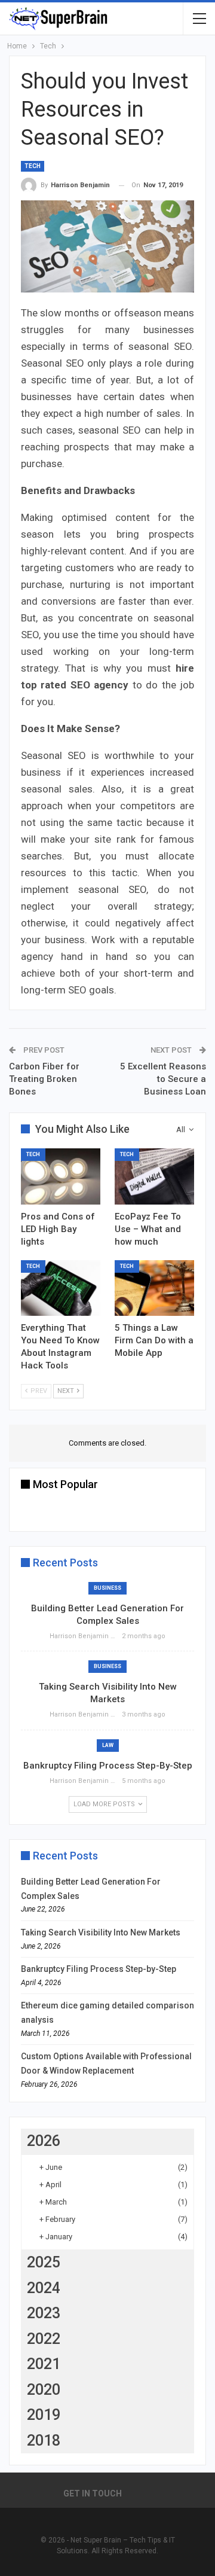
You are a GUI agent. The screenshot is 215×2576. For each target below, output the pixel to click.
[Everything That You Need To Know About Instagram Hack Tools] (61, 1288)
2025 (44, 2262)
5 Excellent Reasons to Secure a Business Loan (163, 1079)
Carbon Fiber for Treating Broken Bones (44, 1079)
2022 (44, 2339)
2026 (44, 2141)
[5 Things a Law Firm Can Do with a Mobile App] (154, 1288)
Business (107, 1588)
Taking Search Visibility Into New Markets (101, 1932)
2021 (44, 2364)
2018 (44, 2441)
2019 (44, 2415)
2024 (44, 2288)
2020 (44, 2390)
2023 (44, 2313)
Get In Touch (93, 2493)
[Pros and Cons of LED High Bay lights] (61, 1176)
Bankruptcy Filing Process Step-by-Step (108, 1766)
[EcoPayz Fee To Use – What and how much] (154, 1176)
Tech (33, 166)
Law (108, 1745)
